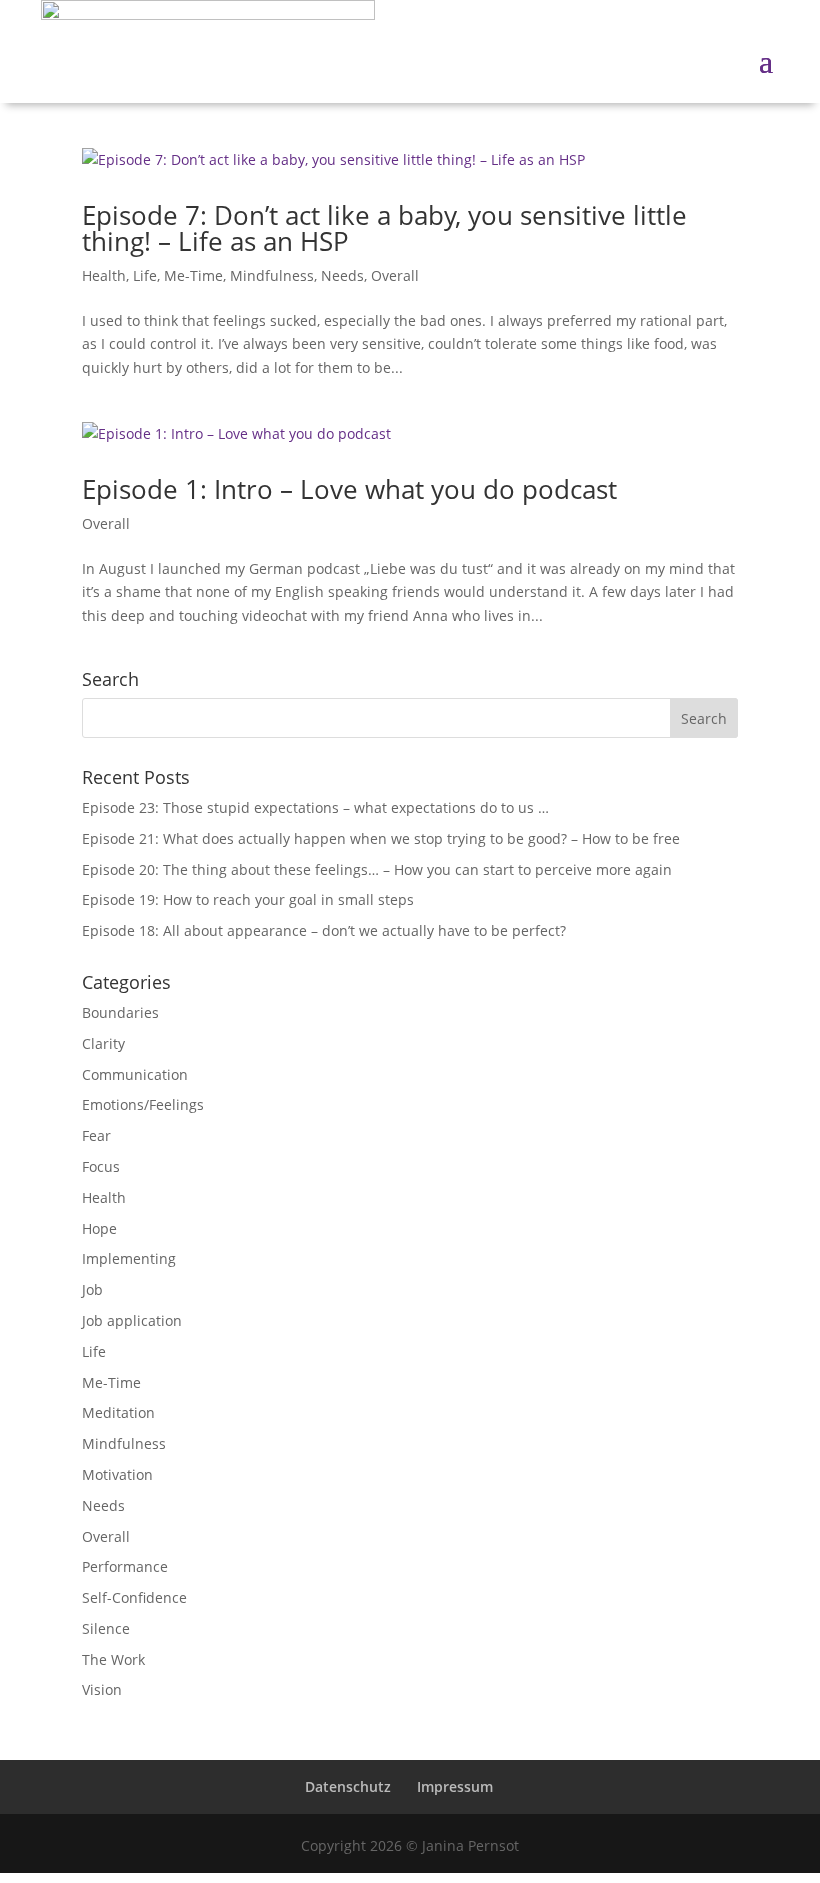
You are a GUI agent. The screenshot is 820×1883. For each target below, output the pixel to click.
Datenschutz (348, 1786)
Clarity (103, 1043)
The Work (113, 1659)
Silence (106, 1628)
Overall (395, 275)
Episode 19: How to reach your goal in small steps (248, 899)
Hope (99, 1228)
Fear (96, 1135)
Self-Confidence (134, 1597)
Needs (342, 275)
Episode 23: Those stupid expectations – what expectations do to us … (315, 807)
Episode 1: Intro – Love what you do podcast (349, 489)
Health (104, 275)
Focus (101, 1166)
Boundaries (120, 1012)
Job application (132, 1320)
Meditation (118, 1412)
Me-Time (193, 275)
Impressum (455, 1786)
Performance (125, 1566)
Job (92, 1289)
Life (145, 275)
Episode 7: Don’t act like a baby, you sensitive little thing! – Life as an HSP (384, 228)
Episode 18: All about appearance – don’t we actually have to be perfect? (324, 930)
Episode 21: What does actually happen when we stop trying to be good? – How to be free (381, 838)
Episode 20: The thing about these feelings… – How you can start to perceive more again (377, 869)
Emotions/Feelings (143, 1104)
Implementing (129, 1258)
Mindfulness (272, 275)
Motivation (117, 1474)
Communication (135, 1074)
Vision (102, 1689)
